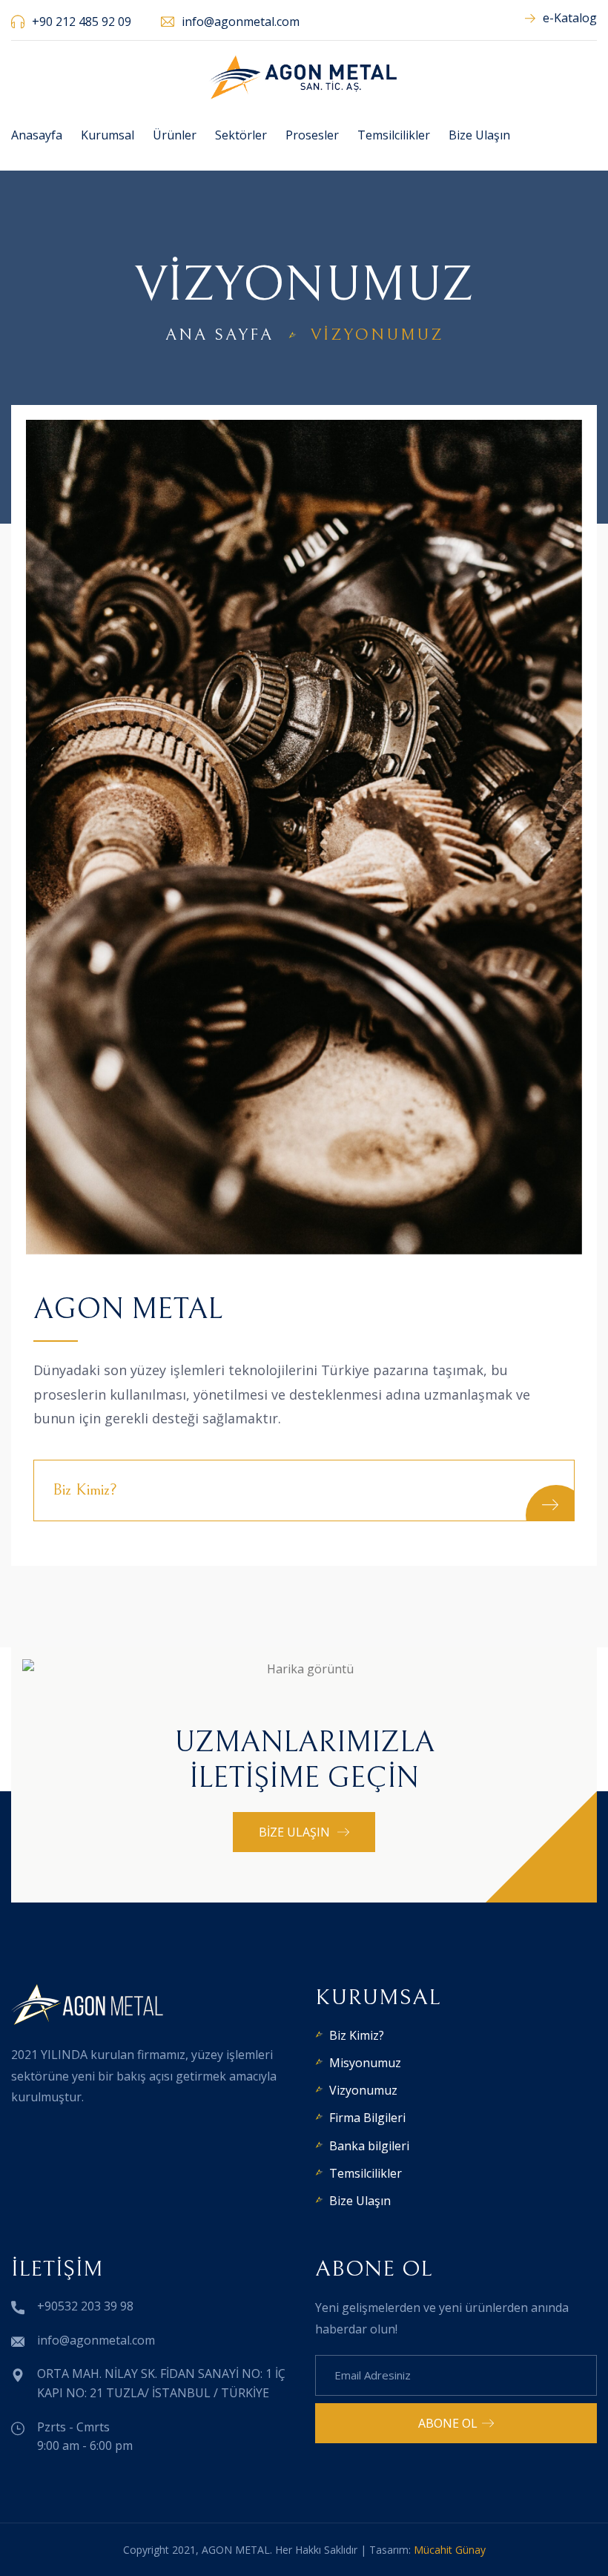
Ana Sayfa (219, 335)
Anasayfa (37, 135)
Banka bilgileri (369, 2146)
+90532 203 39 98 (85, 2306)
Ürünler (175, 135)
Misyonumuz (365, 2063)
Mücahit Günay (450, 2550)
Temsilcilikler (394, 135)
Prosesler (312, 135)
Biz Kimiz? (357, 2035)
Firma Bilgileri (367, 2118)
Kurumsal (108, 135)
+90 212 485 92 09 (82, 22)
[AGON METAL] (304, 76)
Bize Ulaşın (479, 135)
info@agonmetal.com (241, 22)
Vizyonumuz (363, 2090)
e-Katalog (570, 18)
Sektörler (241, 135)
